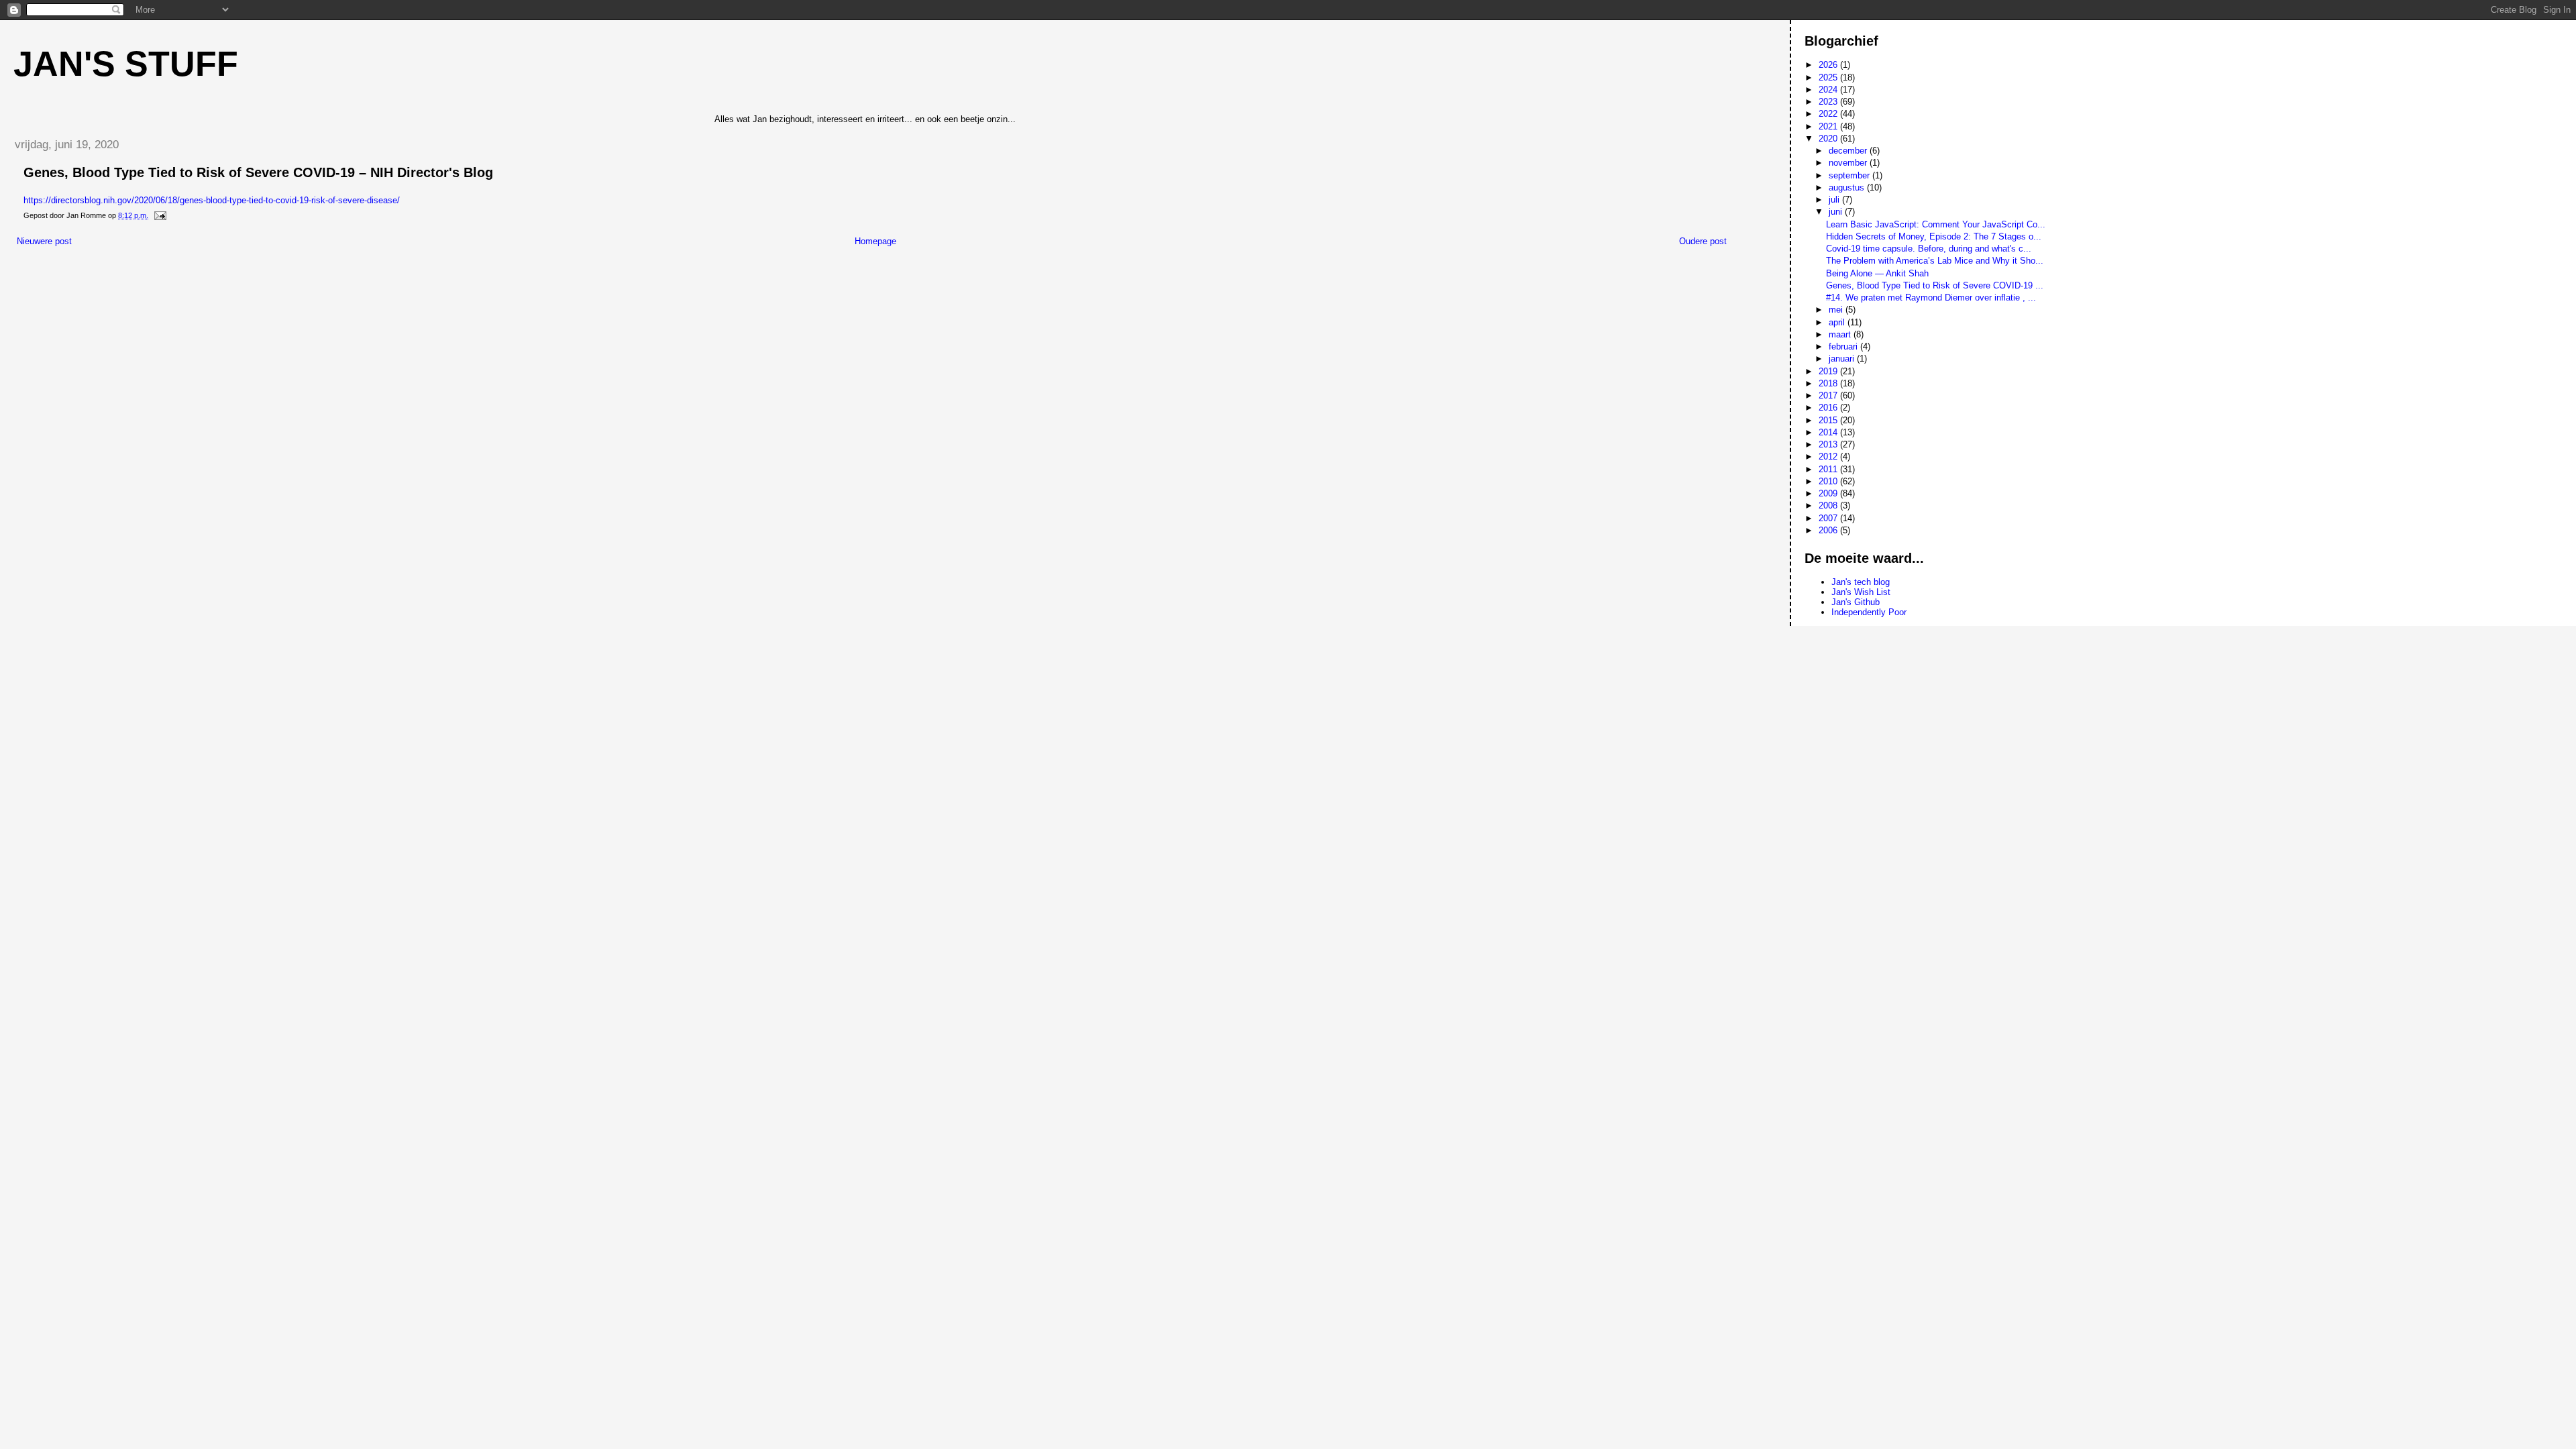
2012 (1829, 457)
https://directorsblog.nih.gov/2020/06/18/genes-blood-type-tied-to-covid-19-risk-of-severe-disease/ (212, 200)
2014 (1829, 432)
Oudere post (1703, 241)
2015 (1829, 420)
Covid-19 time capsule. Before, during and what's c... (1929, 249)
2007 (1829, 518)
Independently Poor (1869, 612)
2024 (1829, 90)
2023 (1829, 102)
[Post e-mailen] (159, 215)
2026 (1829, 65)
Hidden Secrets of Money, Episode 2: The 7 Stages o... (1934, 236)
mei (1837, 310)
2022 (1829, 114)
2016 (1829, 408)
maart (1841, 334)
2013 (1829, 444)
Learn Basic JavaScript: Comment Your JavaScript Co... (1936, 224)
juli (1835, 200)
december (1849, 151)
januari (1843, 359)
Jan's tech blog (1861, 582)
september (1850, 175)
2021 (1829, 126)
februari (1844, 346)
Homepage (875, 241)
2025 (1829, 77)
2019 (1829, 371)
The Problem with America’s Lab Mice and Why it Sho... (1935, 261)
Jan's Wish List (1861, 592)
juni (1837, 212)
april (1838, 322)
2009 (1829, 493)
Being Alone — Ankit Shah (1877, 273)
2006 (1829, 530)
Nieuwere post (44, 241)
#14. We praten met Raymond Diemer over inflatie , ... (1931, 298)
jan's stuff (126, 64)
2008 (1829, 505)
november (1849, 163)
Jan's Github (1856, 602)
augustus (1848, 187)
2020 (1829, 139)
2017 (1829, 395)
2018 (1829, 383)
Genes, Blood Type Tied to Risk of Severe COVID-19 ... (1935, 285)
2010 (1829, 481)
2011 (1829, 469)
